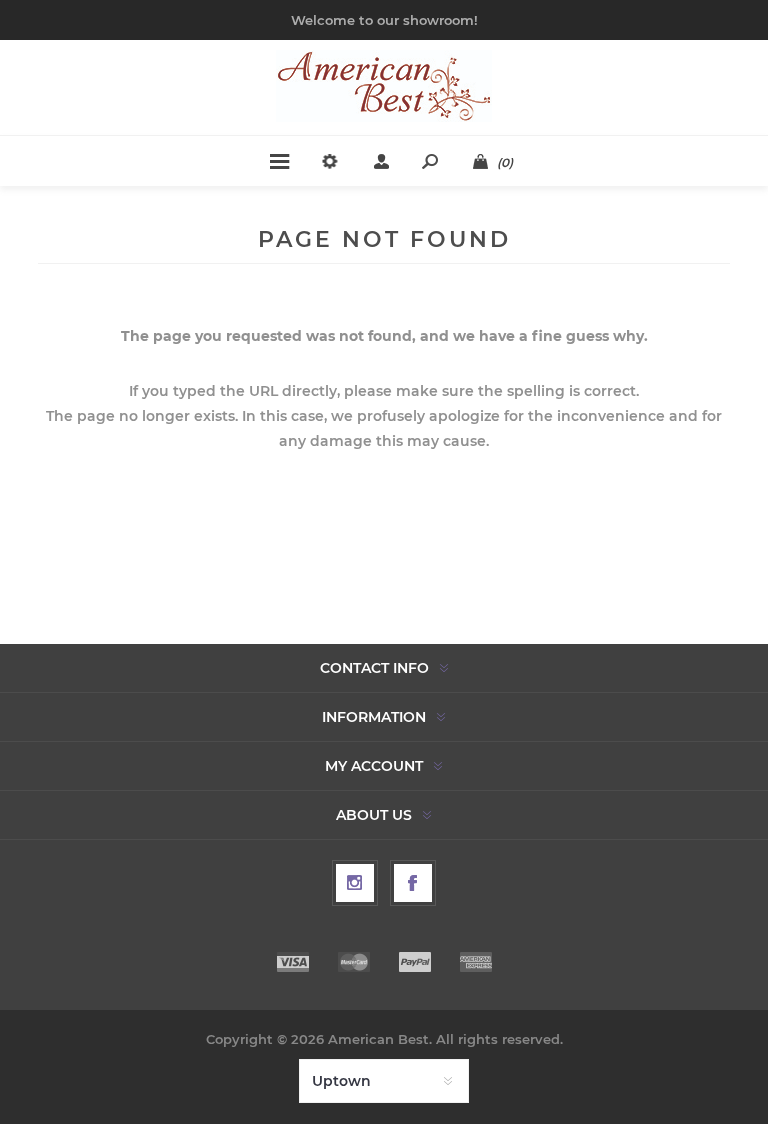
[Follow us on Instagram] (355, 883)
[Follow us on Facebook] (413, 883)
